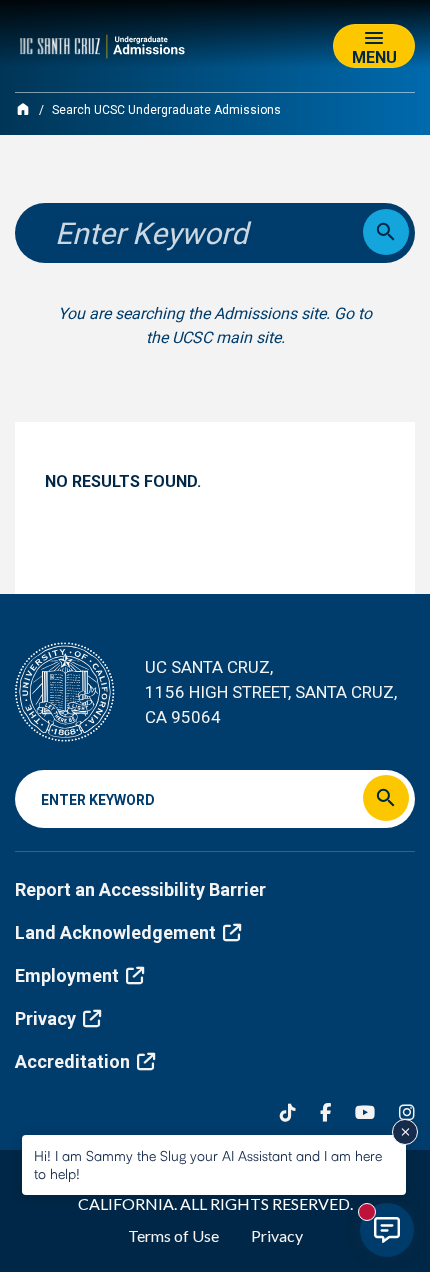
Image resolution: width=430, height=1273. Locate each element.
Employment (67, 975)
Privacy (45, 1018)
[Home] (23, 109)
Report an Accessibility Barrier (140, 889)
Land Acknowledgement (115, 932)
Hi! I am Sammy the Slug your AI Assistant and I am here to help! (208, 1164)
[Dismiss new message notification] (405, 1132)
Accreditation (72, 1061)
